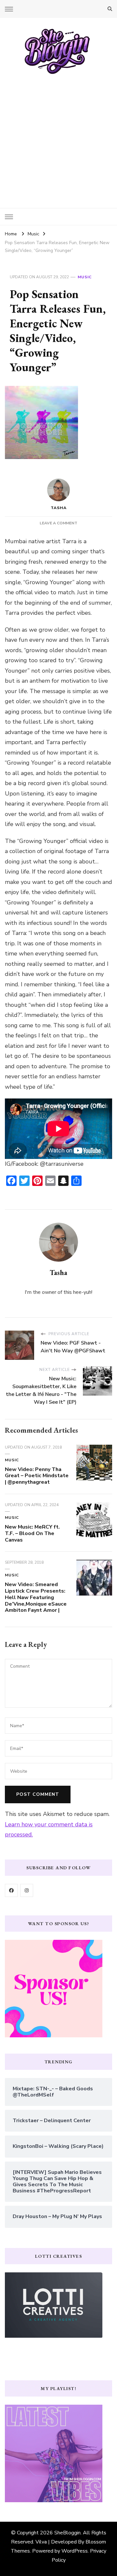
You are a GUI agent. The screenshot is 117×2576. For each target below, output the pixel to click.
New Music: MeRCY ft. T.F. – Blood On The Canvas (32, 1533)
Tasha (59, 508)
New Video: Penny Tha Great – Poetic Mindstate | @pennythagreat (37, 1476)
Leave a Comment (58, 523)
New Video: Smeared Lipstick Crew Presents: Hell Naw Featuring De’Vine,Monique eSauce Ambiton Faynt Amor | (36, 1597)
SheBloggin (67, 2533)
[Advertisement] (58, 137)
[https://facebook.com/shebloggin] (11, 1890)
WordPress (75, 2551)
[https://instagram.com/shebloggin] (27, 1890)
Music (85, 277)
